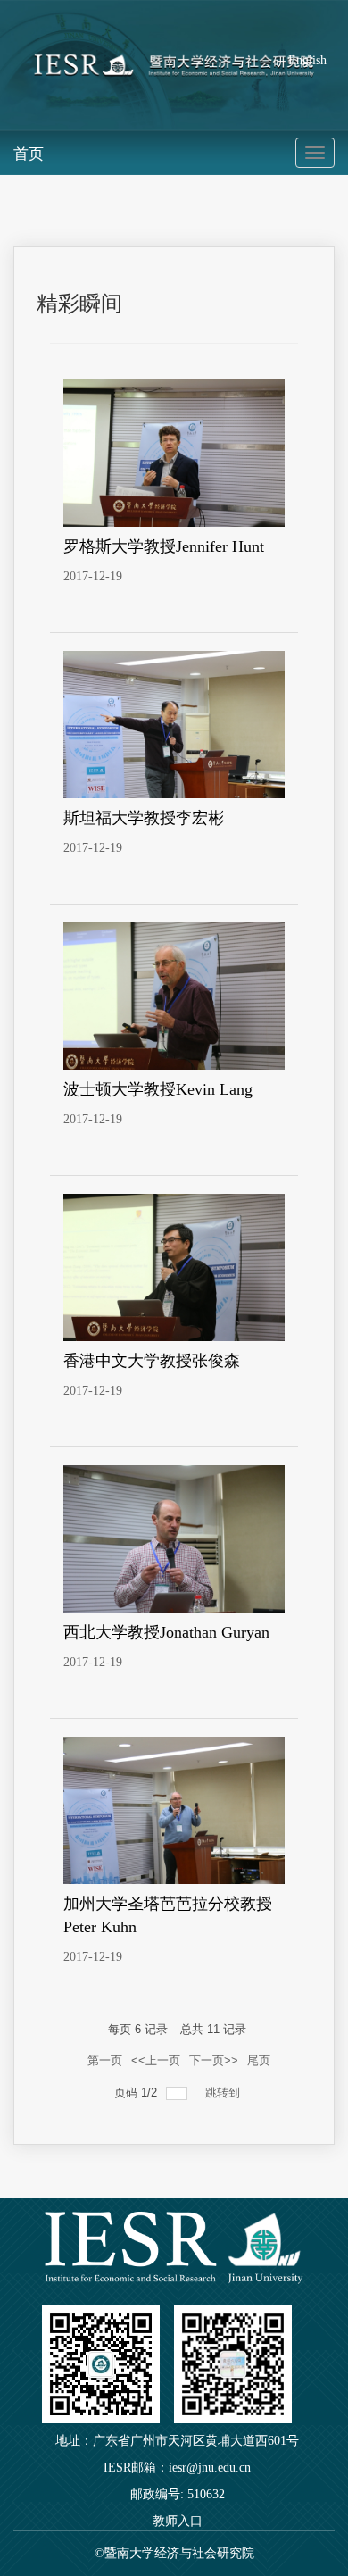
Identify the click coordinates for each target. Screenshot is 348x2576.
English (307, 60)
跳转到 (224, 2092)
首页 (29, 154)
